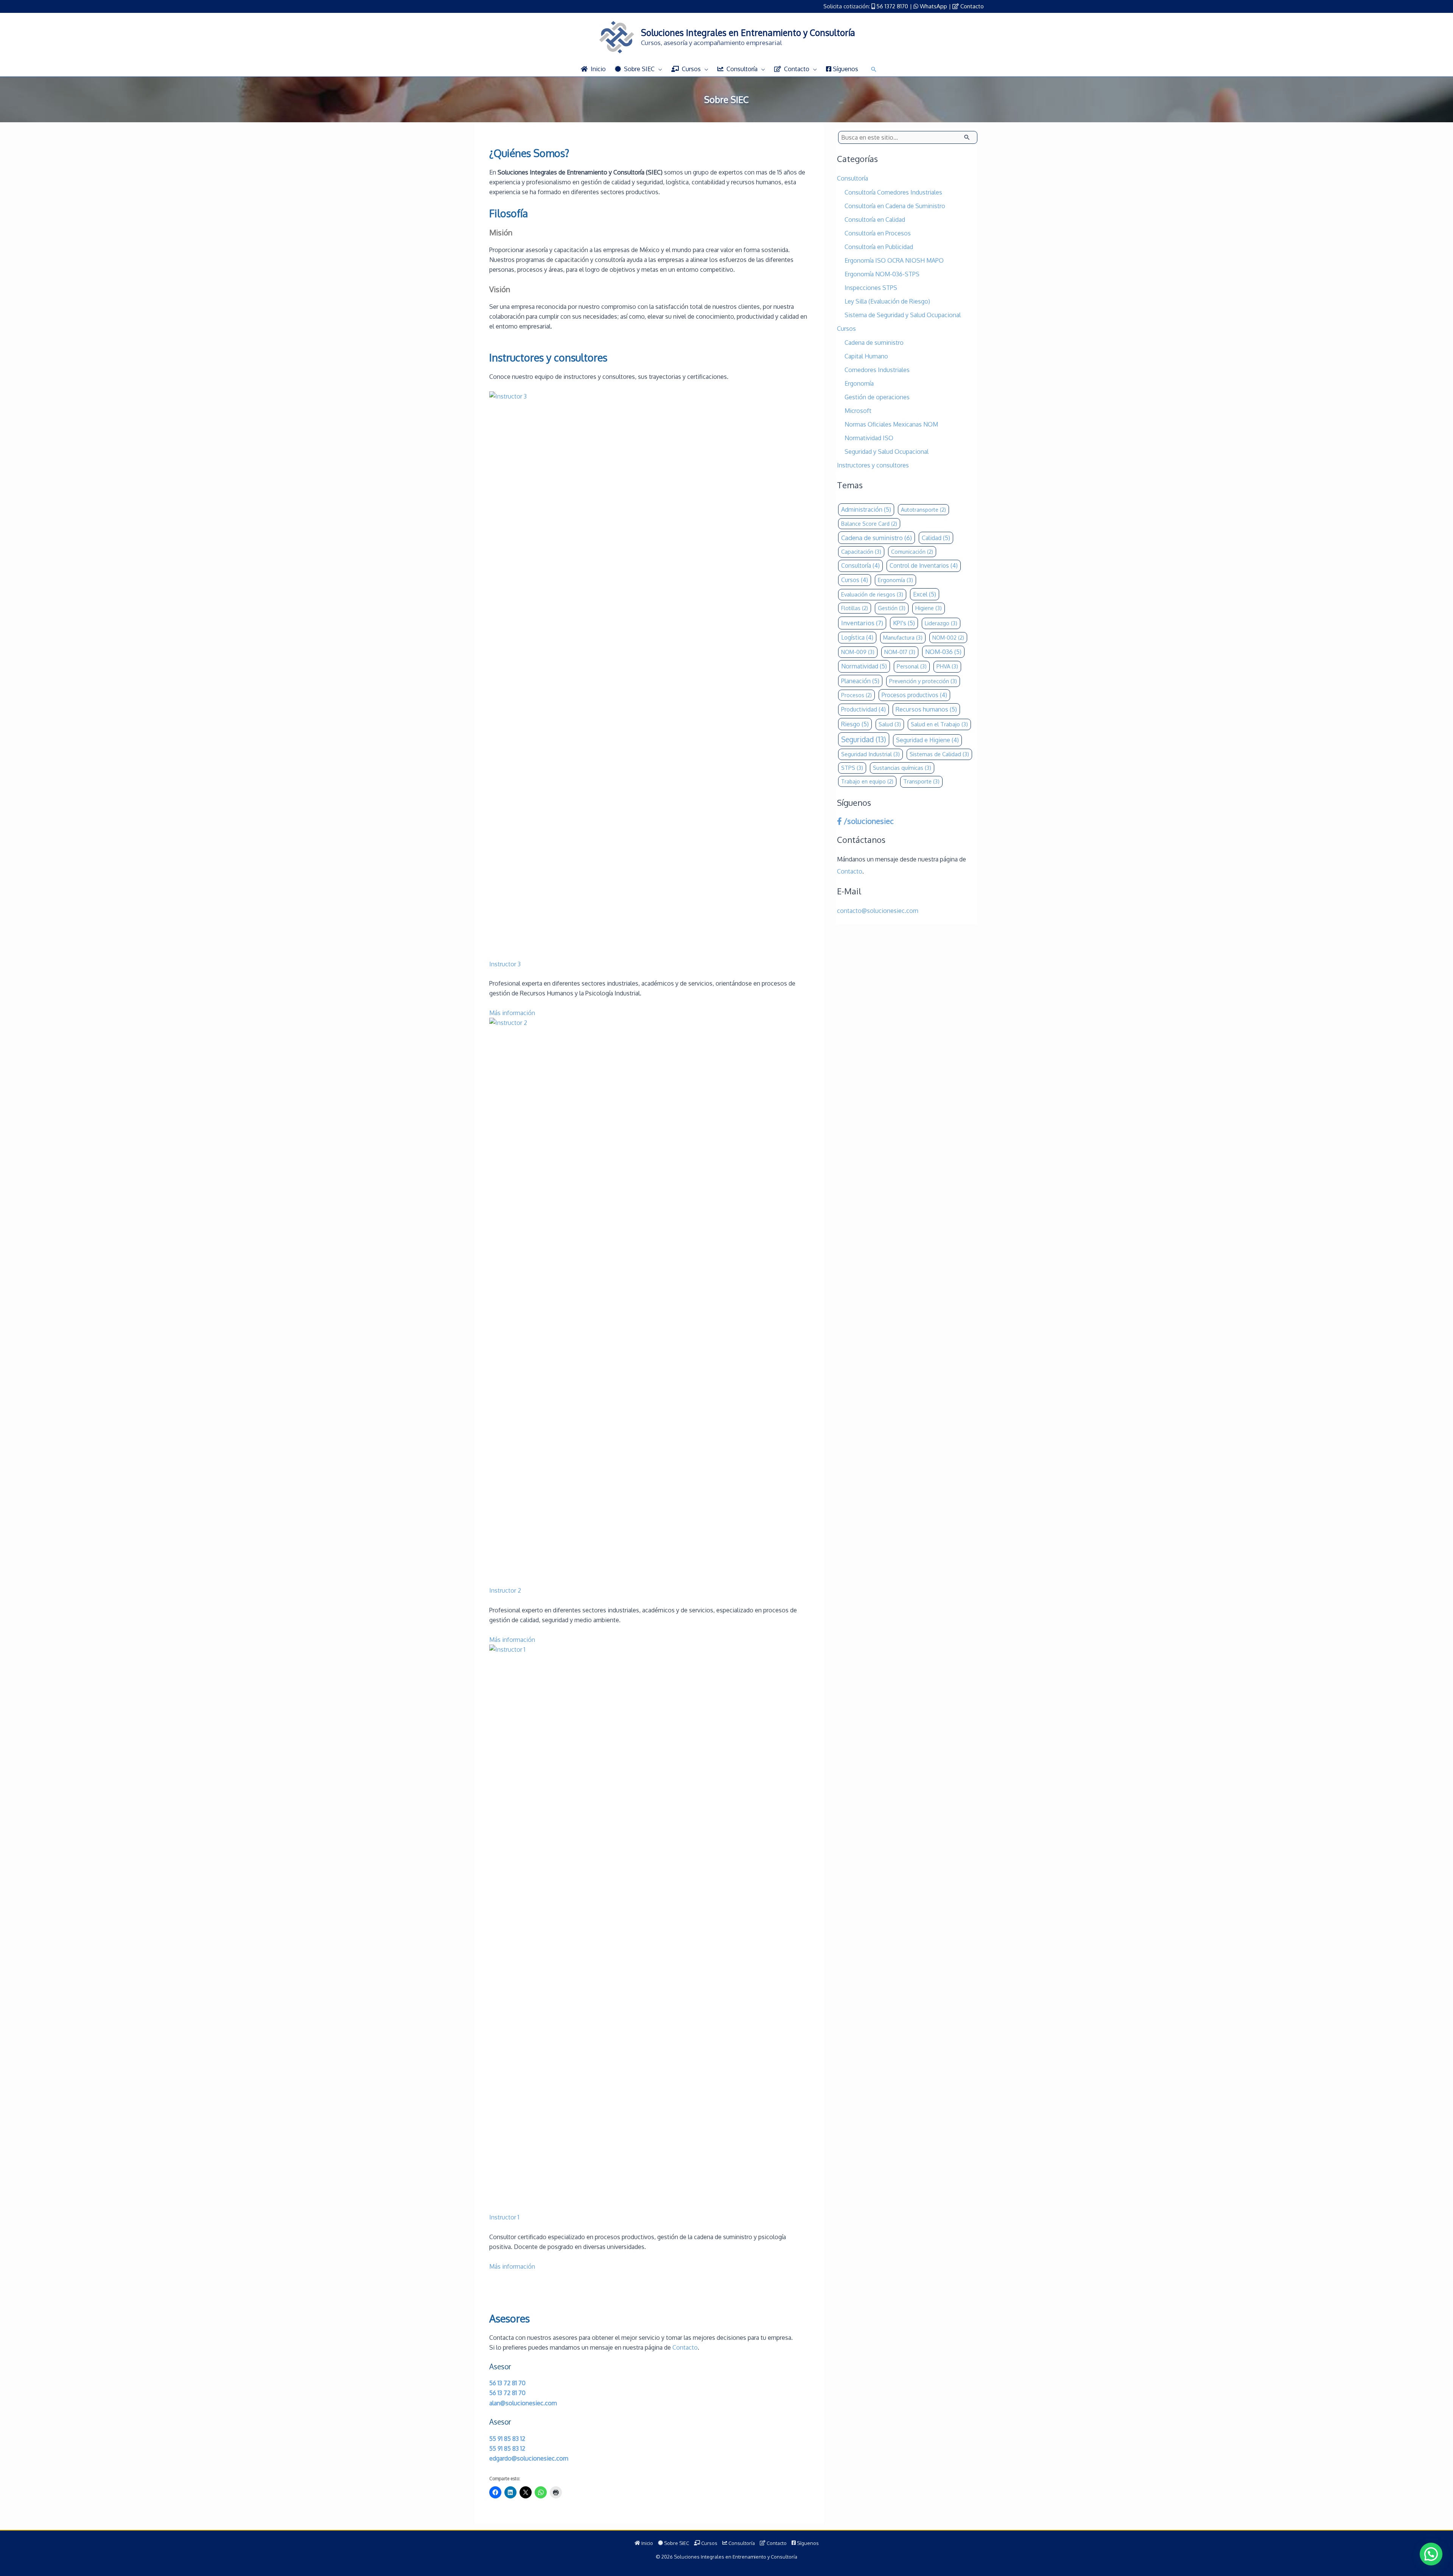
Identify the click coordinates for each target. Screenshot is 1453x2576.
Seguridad (864, 739)
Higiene (929, 608)
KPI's (904, 623)
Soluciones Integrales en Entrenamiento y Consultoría (748, 32)
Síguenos (807, 2543)
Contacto (972, 6)
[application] (658, 69)
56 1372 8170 (892, 6)
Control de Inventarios (924, 565)
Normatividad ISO (869, 438)
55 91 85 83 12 (507, 2439)
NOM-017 (900, 652)
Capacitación (861, 552)
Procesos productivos (914, 695)
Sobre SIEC (676, 2543)
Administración (866, 509)
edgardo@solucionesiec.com (529, 2458)
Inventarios (862, 623)
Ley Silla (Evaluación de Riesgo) (887, 301)
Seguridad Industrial (870, 754)
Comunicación (912, 552)
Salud (890, 724)
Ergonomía (859, 383)
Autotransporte (923, 510)
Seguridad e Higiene (927, 740)
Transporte (921, 781)
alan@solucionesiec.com (523, 2403)
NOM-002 (948, 638)
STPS (852, 768)
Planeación (860, 681)
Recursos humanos (926, 709)
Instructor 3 (505, 964)
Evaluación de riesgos (872, 594)
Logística (857, 637)
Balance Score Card (869, 524)
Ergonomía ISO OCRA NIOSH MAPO (894, 260)
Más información (512, 1013)
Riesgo (855, 724)
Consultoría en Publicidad (879, 247)
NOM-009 (858, 652)
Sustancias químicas (902, 768)
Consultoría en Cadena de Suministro (895, 206)
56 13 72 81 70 (507, 2383)
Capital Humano (866, 356)
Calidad (936, 538)
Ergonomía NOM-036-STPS (882, 274)
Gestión (892, 608)
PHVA (947, 666)
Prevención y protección (923, 681)
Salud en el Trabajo (939, 724)
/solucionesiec (868, 821)
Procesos (856, 695)
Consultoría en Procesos (878, 233)
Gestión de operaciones (877, 397)
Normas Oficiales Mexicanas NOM (891, 424)
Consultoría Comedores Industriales (893, 192)
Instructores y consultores (873, 465)
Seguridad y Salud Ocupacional (887, 452)
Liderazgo (941, 623)
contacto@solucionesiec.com (878, 911)
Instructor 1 (504, 2217)
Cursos (846, 329)
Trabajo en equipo (867, 781)
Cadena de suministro (874, 343)
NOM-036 (943, 652)
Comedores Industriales (877, 370)
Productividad (863, 709)
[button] (874, 69)
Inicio (647, 2543)
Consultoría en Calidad (875, 220)
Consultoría (853, 178)
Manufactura (903, 638)
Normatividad (864, 666)
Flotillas (855, 608)
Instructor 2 (505, 1590)
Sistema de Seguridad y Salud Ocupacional (903, 315)
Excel (925, 594)
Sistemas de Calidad (939, 754)
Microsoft (858, 411)
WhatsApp (933, 6)
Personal (912, 666)
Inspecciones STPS (871, 288)
